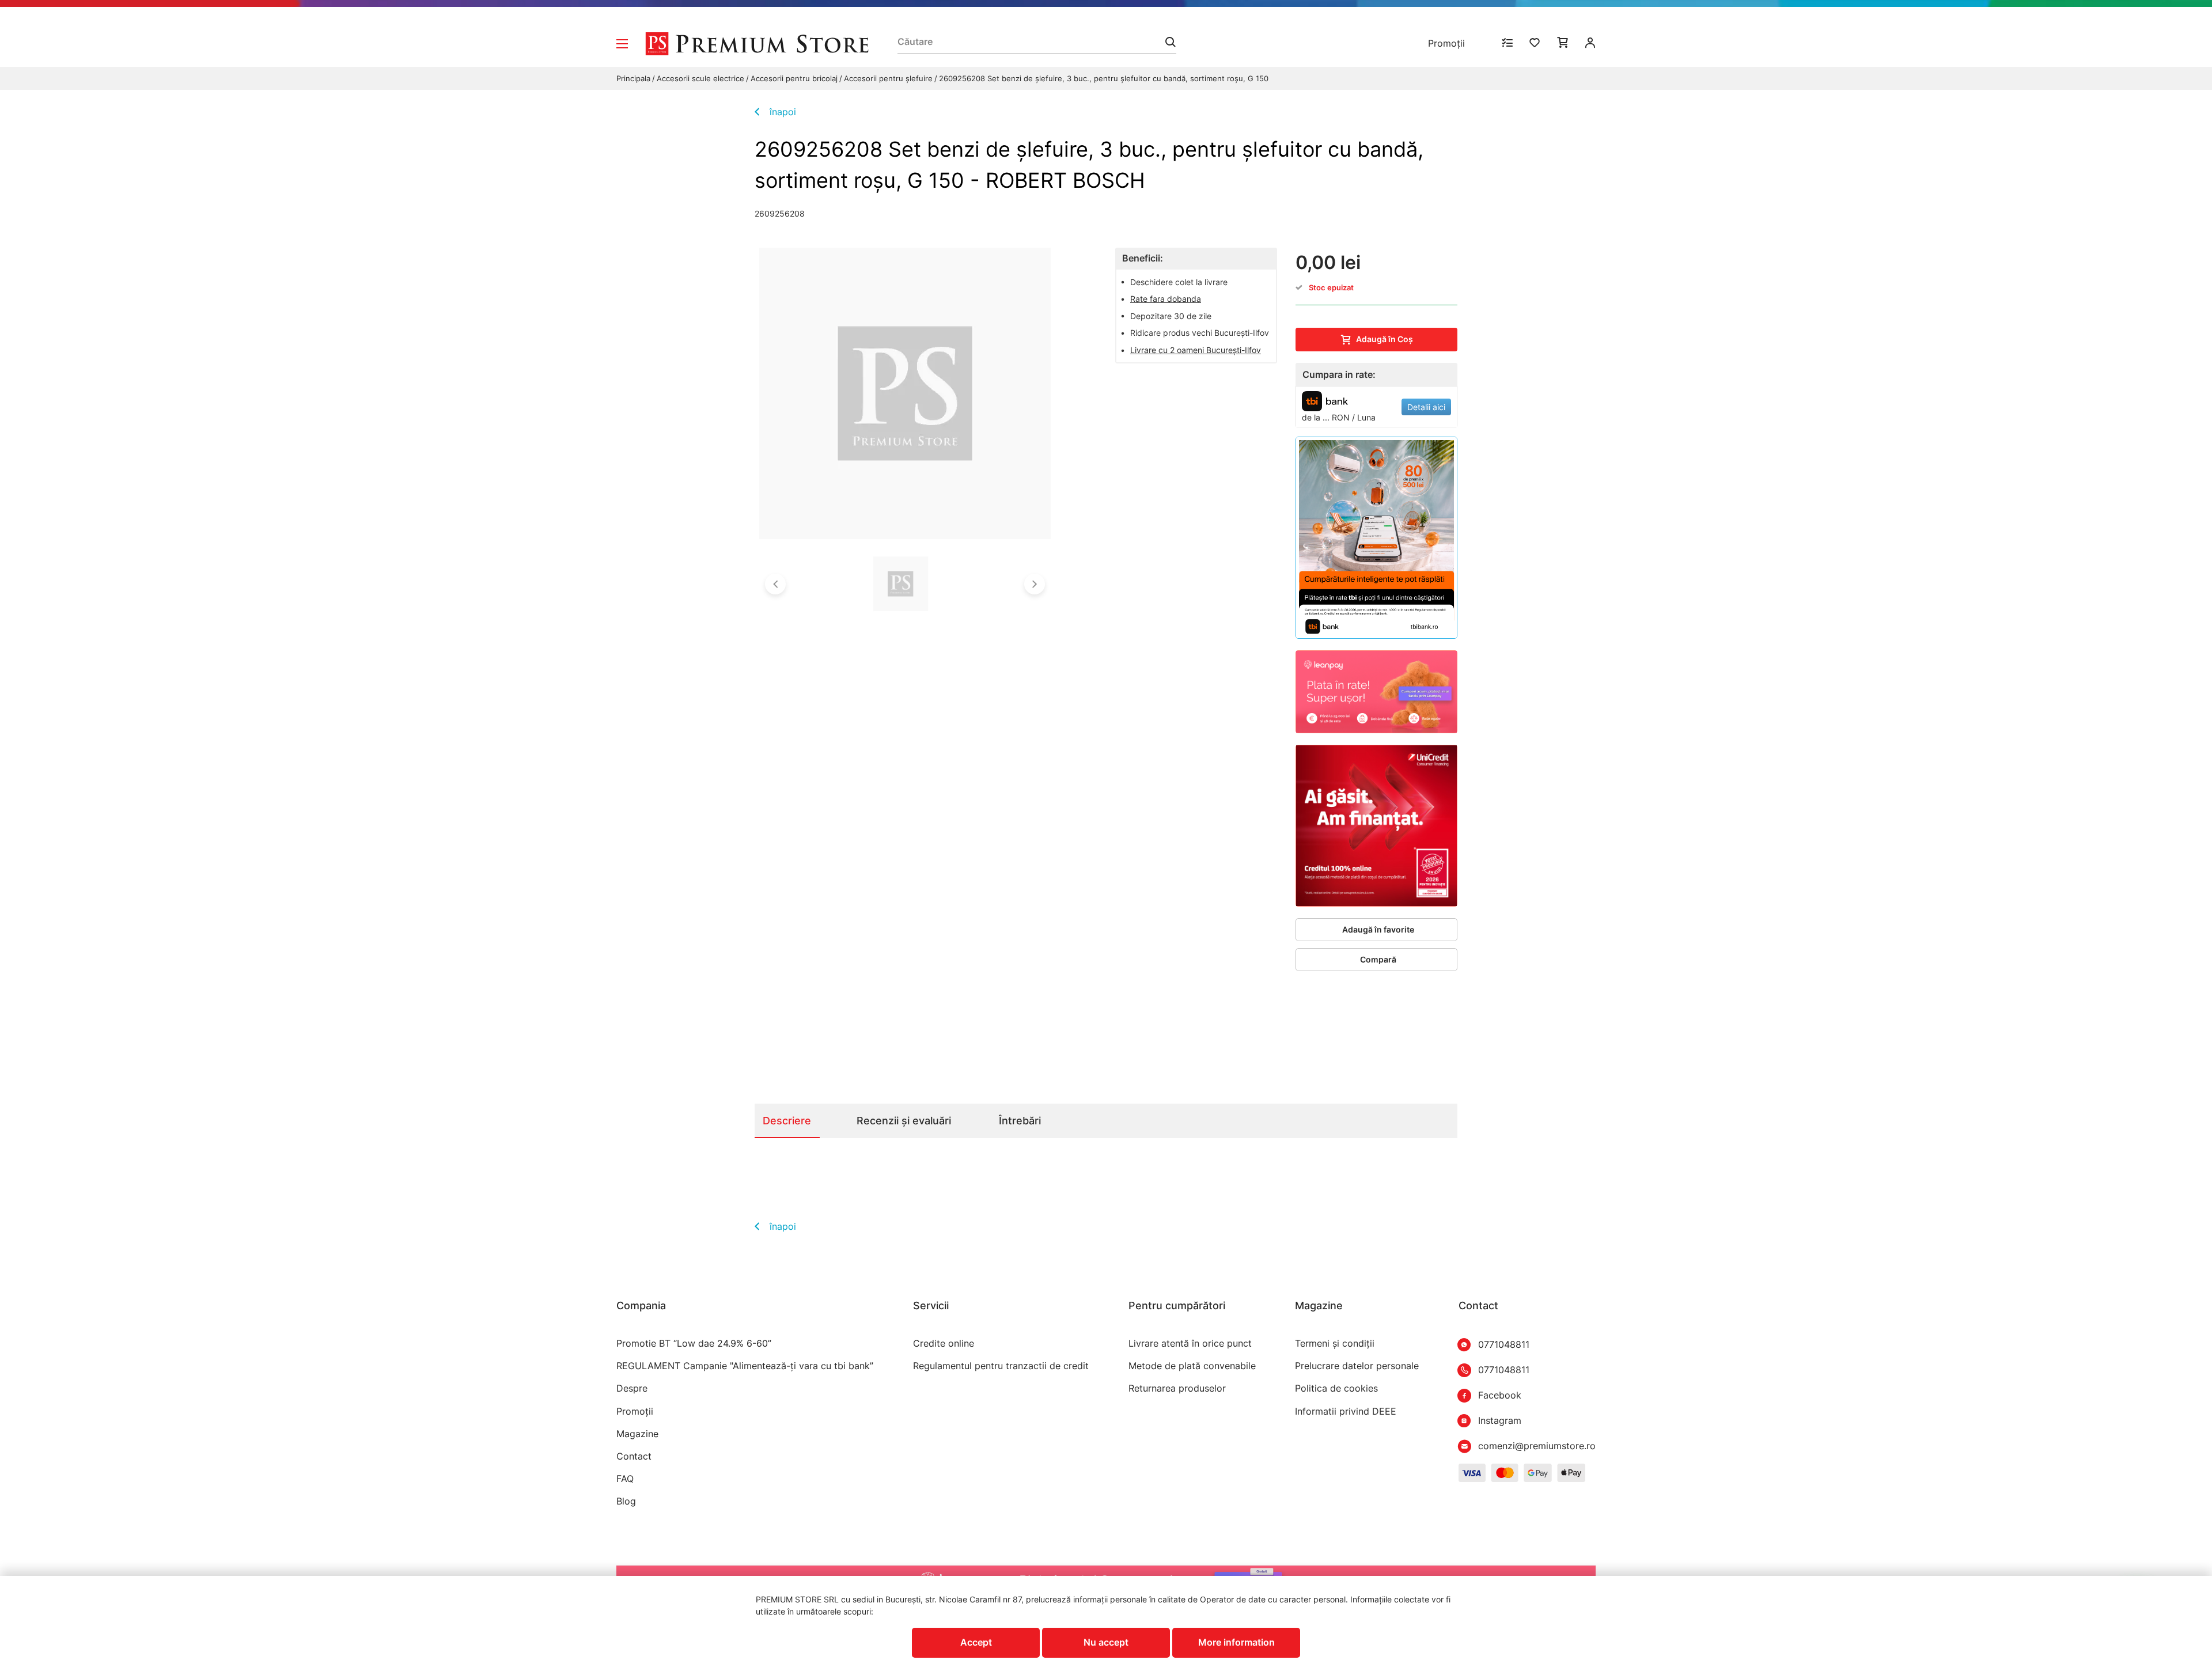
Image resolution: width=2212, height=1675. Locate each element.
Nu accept (1106, 1642)
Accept (976, 1642)
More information (1236, 1642)
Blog (626, 1501)
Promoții (1446, 43)
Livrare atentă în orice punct (1190, 1344)
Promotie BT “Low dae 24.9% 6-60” (694, 1344)
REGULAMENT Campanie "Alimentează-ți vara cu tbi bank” (745, 1366)
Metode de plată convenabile (1192, 1366)
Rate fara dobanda (1166, 299)
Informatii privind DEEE (1346, 1411)
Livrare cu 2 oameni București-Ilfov (1196, 350)
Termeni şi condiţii (1335, 1344)
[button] (775, 584)
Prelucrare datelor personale (1357, 1366)
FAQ (625, 1479)
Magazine (637, 1434)
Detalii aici (1426, 407)
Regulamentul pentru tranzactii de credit (1001, 1366)
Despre (632, 1388)
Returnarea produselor (1177, 1388)
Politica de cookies (1336, 1388)
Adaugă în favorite (1378, 929)
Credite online (944, 1344)
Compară (1378, 959)
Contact (634, 1456)
